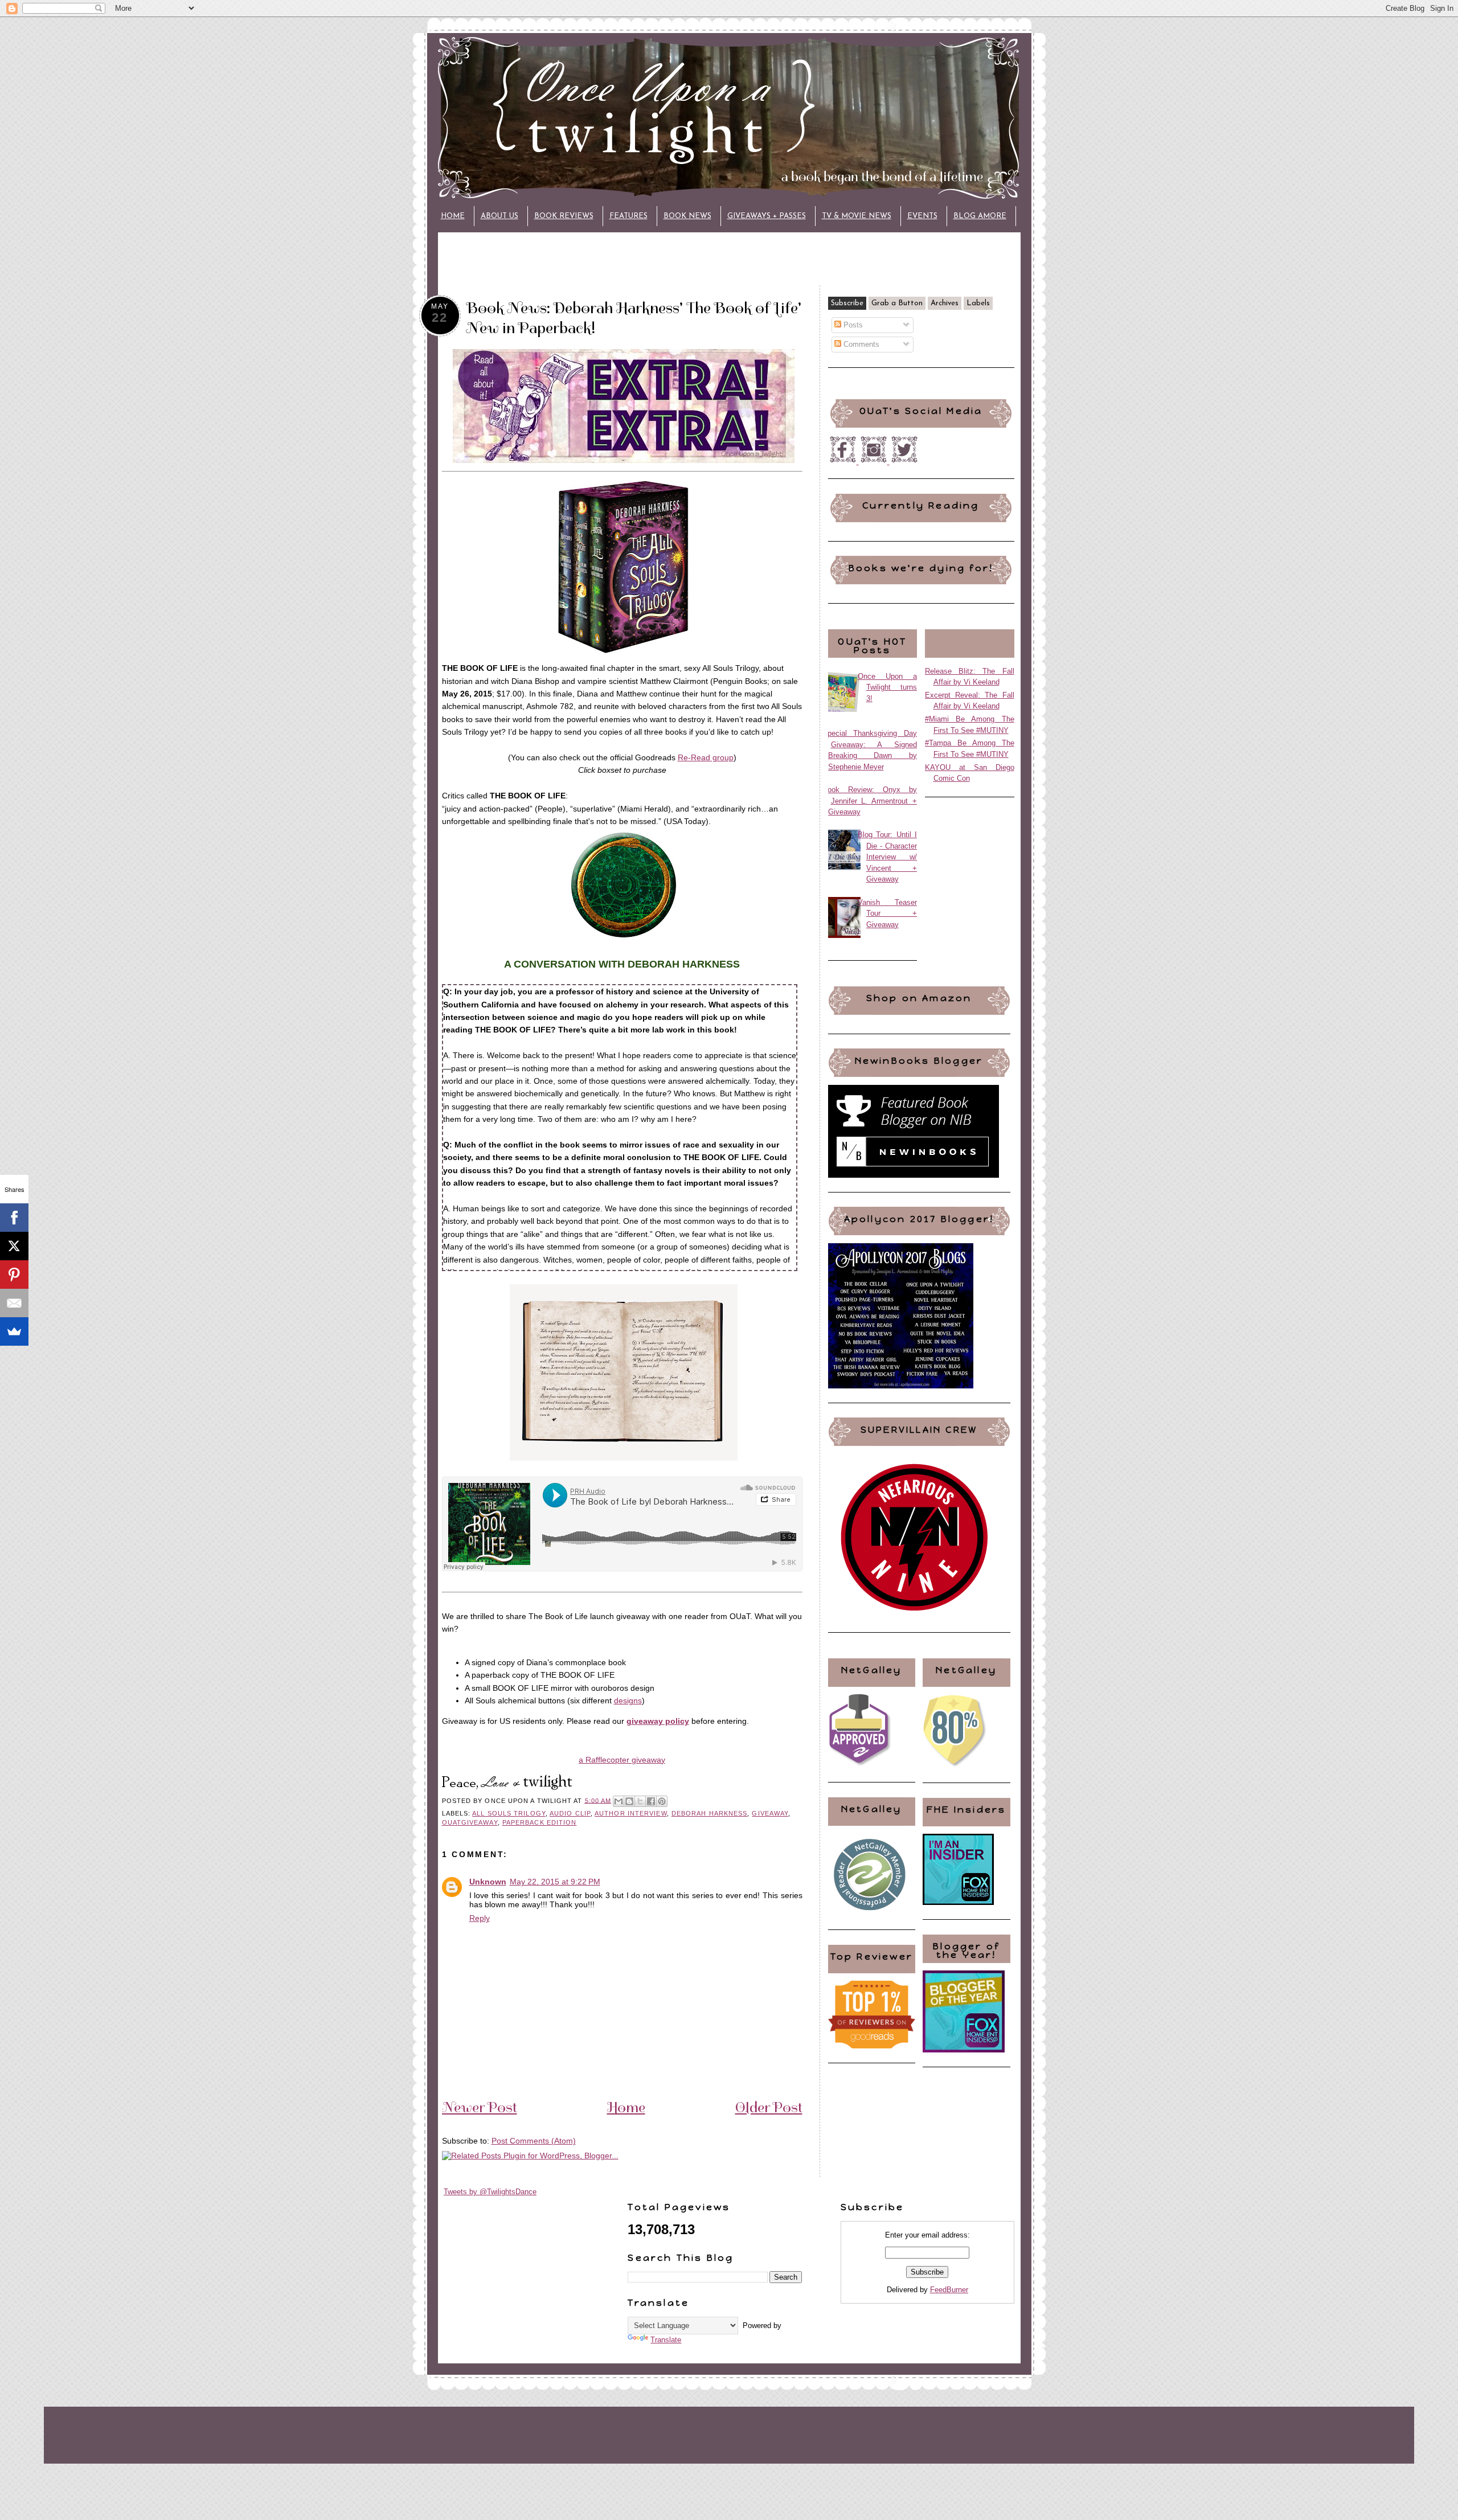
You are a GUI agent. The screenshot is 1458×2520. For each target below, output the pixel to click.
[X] (14, 1246)
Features (628, 216)
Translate (666, 2340)
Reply (480, 1918)
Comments (860, 344)
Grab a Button (897, 303)
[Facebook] (14, 1218)
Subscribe (847, 303)
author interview (630, 1813)
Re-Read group (706, 757)
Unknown (488, 1882)
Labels (978, 303)
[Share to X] (640, 1801)
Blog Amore (980, 216)
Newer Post (480, 2107)
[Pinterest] (14, 1275)
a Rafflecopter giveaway (622, 1760)
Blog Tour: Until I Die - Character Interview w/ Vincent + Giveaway (888, 857)
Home (453, 216)
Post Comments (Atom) (534, 2141)
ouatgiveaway (470, 1822)
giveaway (770, 1813)
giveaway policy (658, 1721)
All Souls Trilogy (509, 1813)
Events (922, 216)
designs (628, 1701)
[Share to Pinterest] (662, 1801)
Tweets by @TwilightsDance (490, 2192)
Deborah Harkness (709, 1813)
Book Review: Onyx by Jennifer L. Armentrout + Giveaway (870, 801)
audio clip (570, 1813)
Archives (945, 303)
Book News (687, 216)
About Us (499, 216)
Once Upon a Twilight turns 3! (888, 687)
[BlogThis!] (629, 1801)
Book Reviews (564, 216)
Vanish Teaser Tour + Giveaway (888, 913)
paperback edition (540, 1822)
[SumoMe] (14, 1331)
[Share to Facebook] (651, 1801)
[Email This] (619, 1801)
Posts (852, 325)
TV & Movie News (857, 216)
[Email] (14, 1303)
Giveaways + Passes (767, 216)
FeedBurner (949, 2290)
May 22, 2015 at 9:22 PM (555, 1882)
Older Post (769, 2107)
